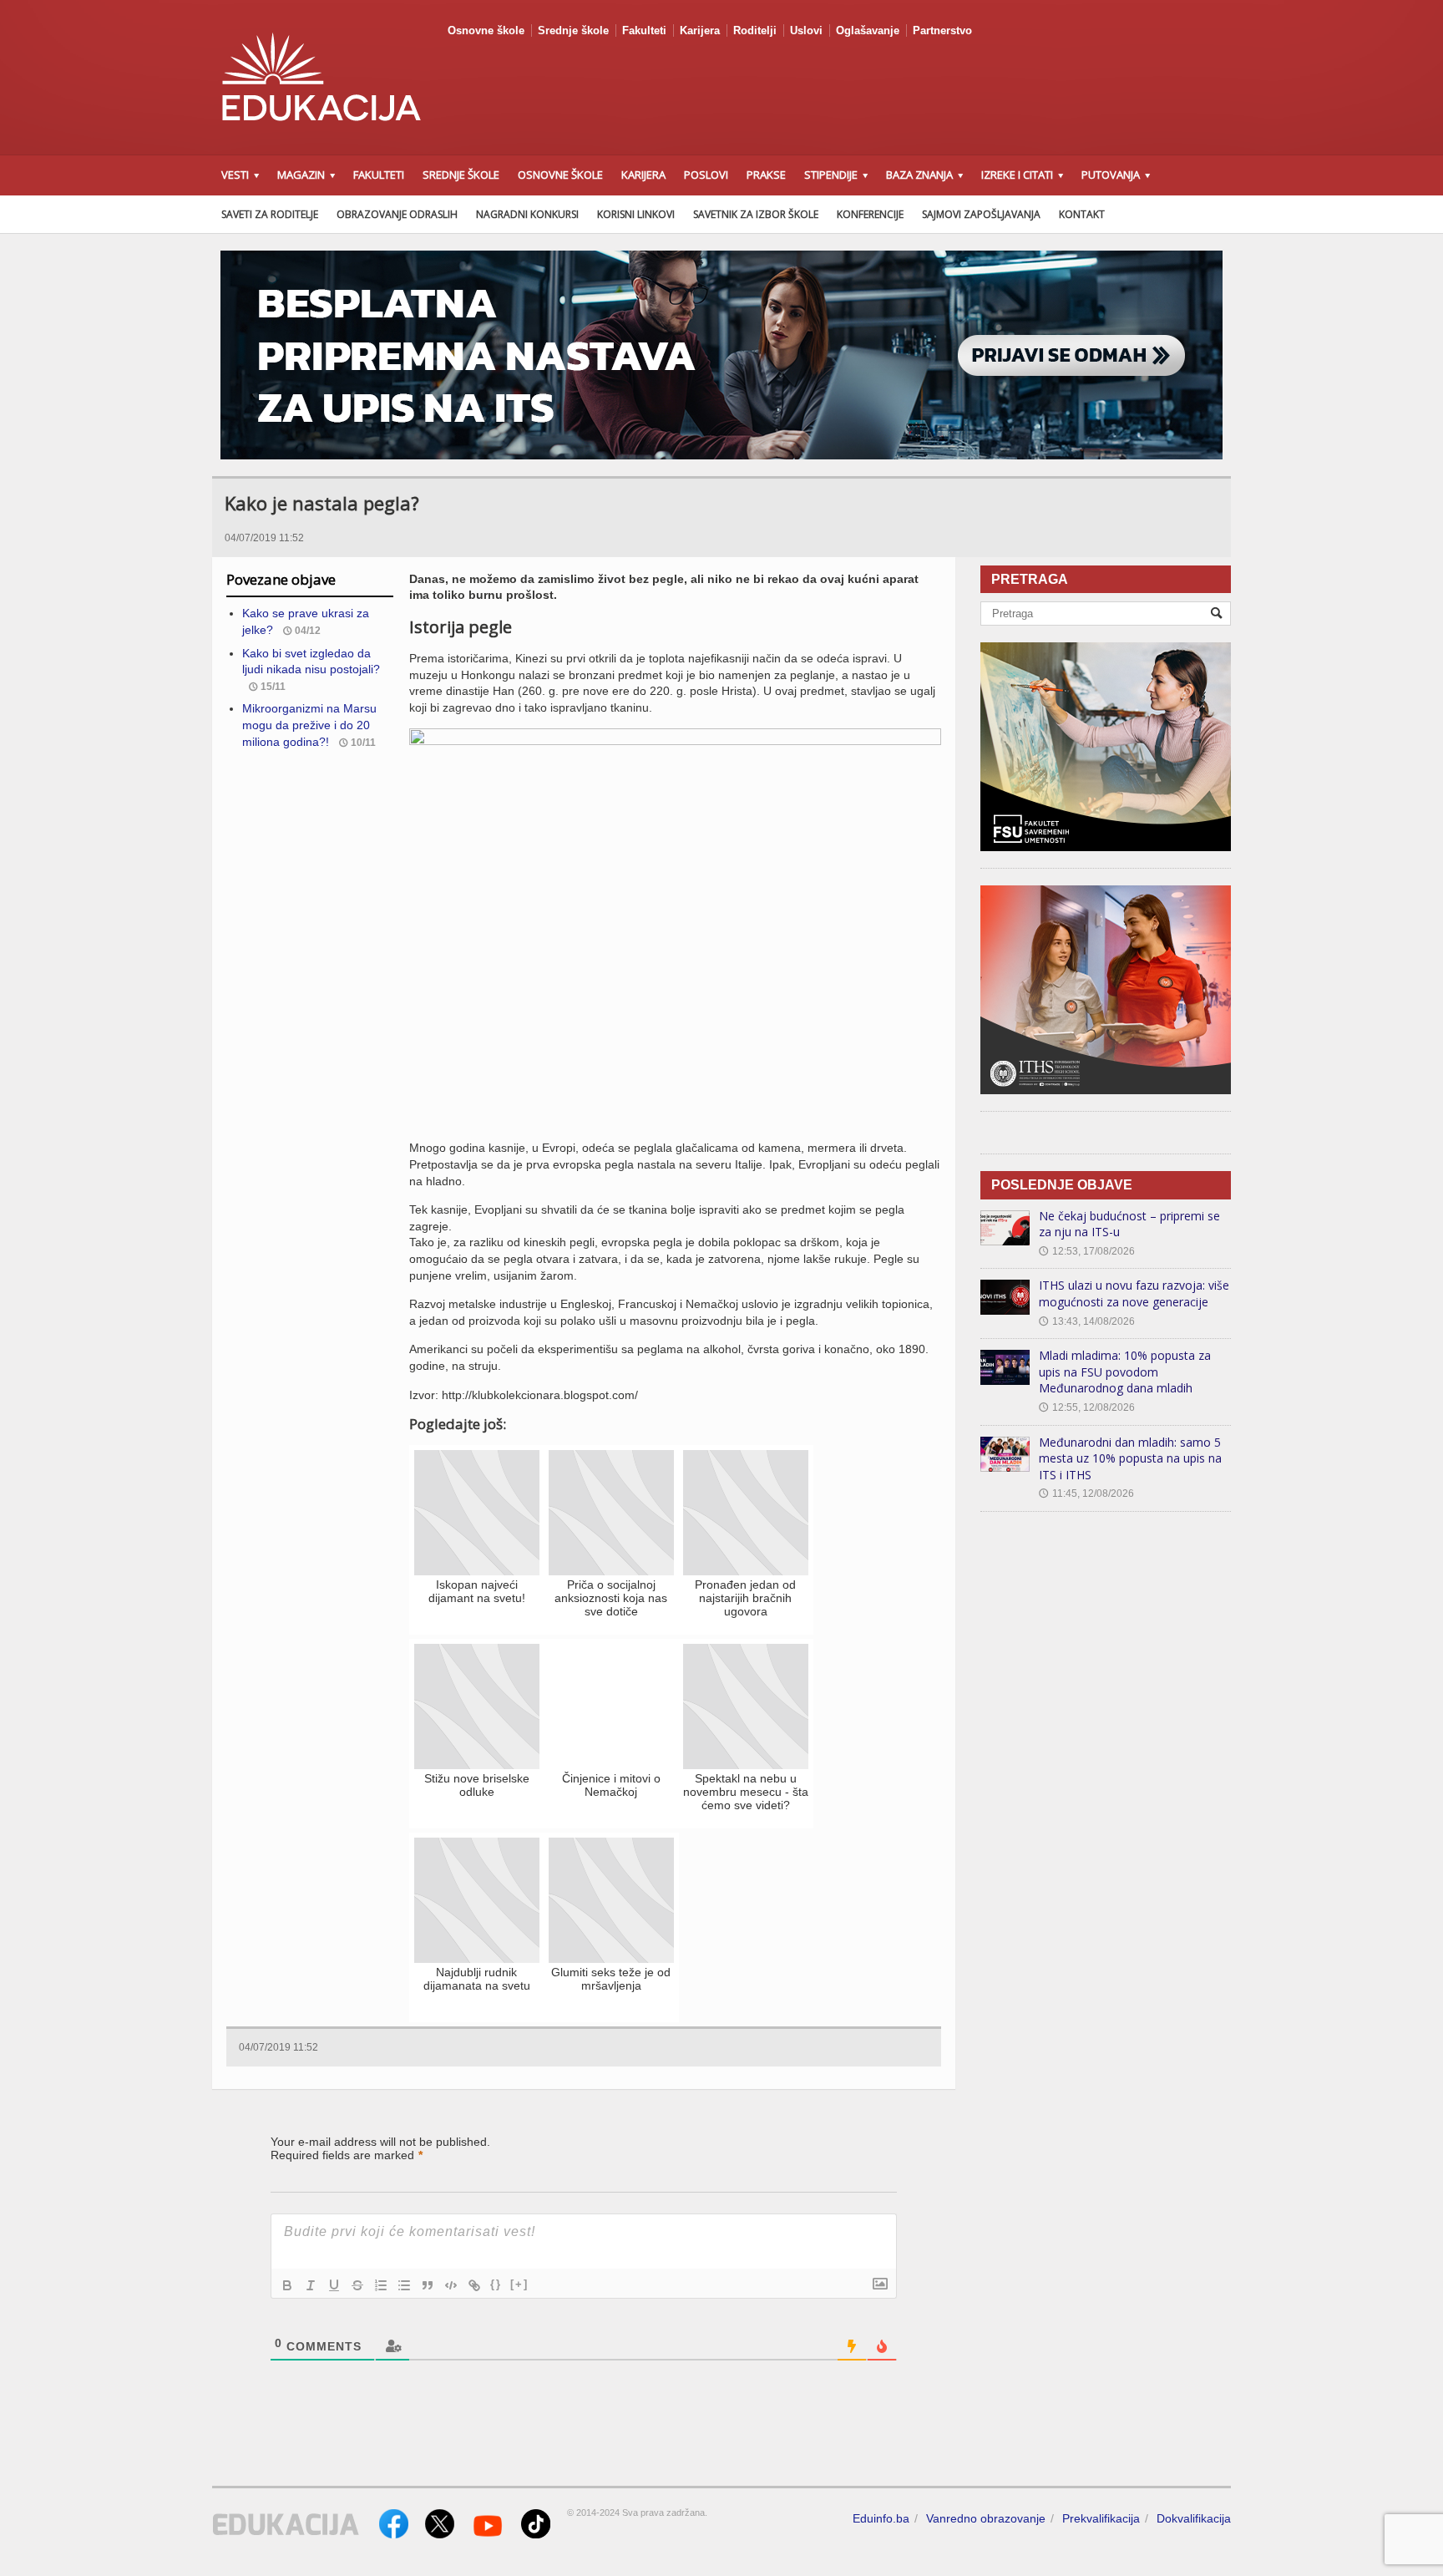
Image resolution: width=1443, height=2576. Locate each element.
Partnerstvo (942, 30)
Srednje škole (573, 30)
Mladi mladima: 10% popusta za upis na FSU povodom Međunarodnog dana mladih (1125, 1372)
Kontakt (1082, 214)
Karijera (700, 30)
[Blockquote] (428, 2285)
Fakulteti (644, 30)
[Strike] (357, 2285)
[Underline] (334, 2285)
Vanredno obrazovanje (986, 2518)
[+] (519, 2284)
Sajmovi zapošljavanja (981, 214)
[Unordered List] (404, 2285)
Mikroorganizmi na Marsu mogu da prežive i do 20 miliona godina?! (309, 725)
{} (496, 2284)
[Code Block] (451, 2285)
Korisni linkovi (636, 214)
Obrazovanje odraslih (397, 214)
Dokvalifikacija (1194, 2518)
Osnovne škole (486, 30)
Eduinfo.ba (881, 2518)
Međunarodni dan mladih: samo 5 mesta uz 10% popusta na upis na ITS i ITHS (1130, 1458)
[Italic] (311, 2285)
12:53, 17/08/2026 (1087, 1251)
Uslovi (806, 30)
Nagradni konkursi (527, 214)
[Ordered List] (381, 2285)
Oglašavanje (868, 30)
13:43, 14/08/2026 (1087, 1321)
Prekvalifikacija (1101, 2518)
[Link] (474, 2285)
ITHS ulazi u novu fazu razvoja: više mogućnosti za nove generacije (1134, 1293)
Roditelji (755, 30)
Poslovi (706, 175)
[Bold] (287, 2285)
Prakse (766, 175)
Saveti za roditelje (270, 214)
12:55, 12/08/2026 (1087, 1407)
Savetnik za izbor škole (756, 214)
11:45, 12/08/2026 (1086, 1493)
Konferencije (870, 214)
